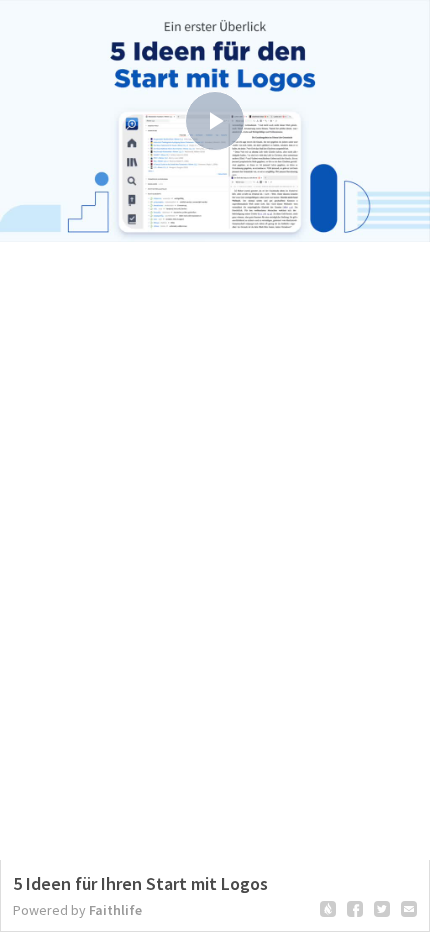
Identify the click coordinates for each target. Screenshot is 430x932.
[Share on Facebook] (355, 909)
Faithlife (115, 910)
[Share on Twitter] (382, 909)
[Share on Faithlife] (328, 909)
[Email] (409, 909)
